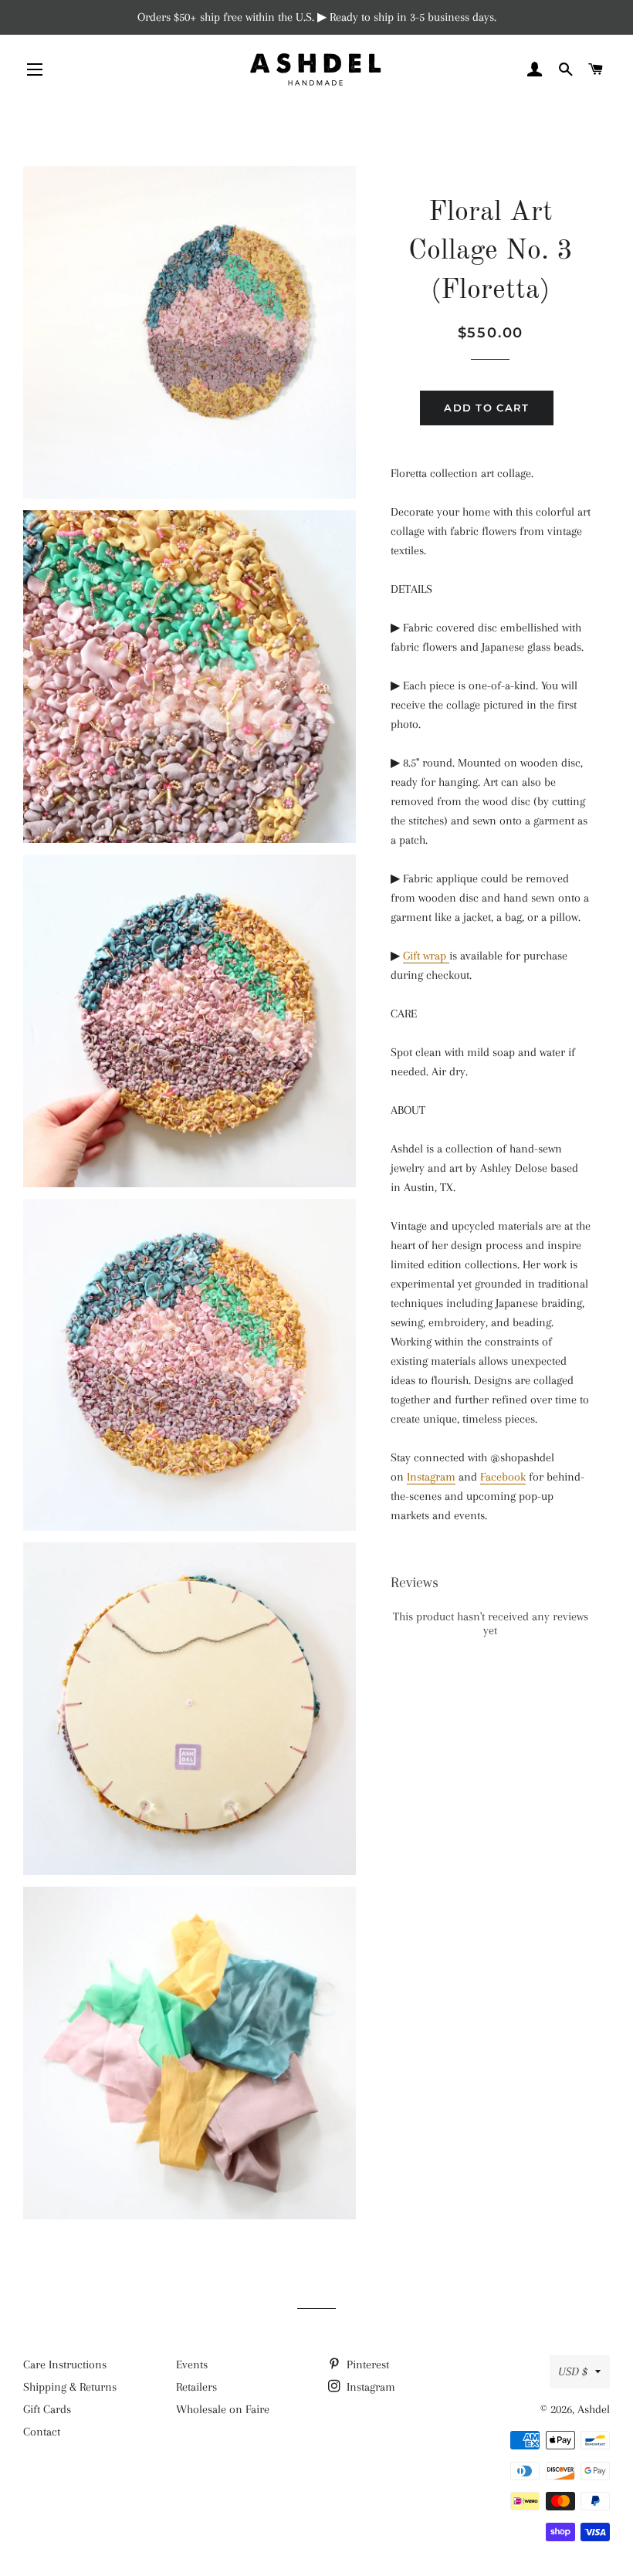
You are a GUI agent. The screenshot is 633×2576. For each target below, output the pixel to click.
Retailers (196, 2387)
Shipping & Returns (70, 2387)
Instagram (431, 1477)
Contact (42, 2432)
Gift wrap (426, 956)
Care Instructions (65, 2364)
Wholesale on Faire (223, 2409)
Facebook (503, 1477)
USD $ (573, 2371)
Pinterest (366, 2364)
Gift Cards (47, 2409)
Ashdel (594, 2409)
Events (192, 2364)
